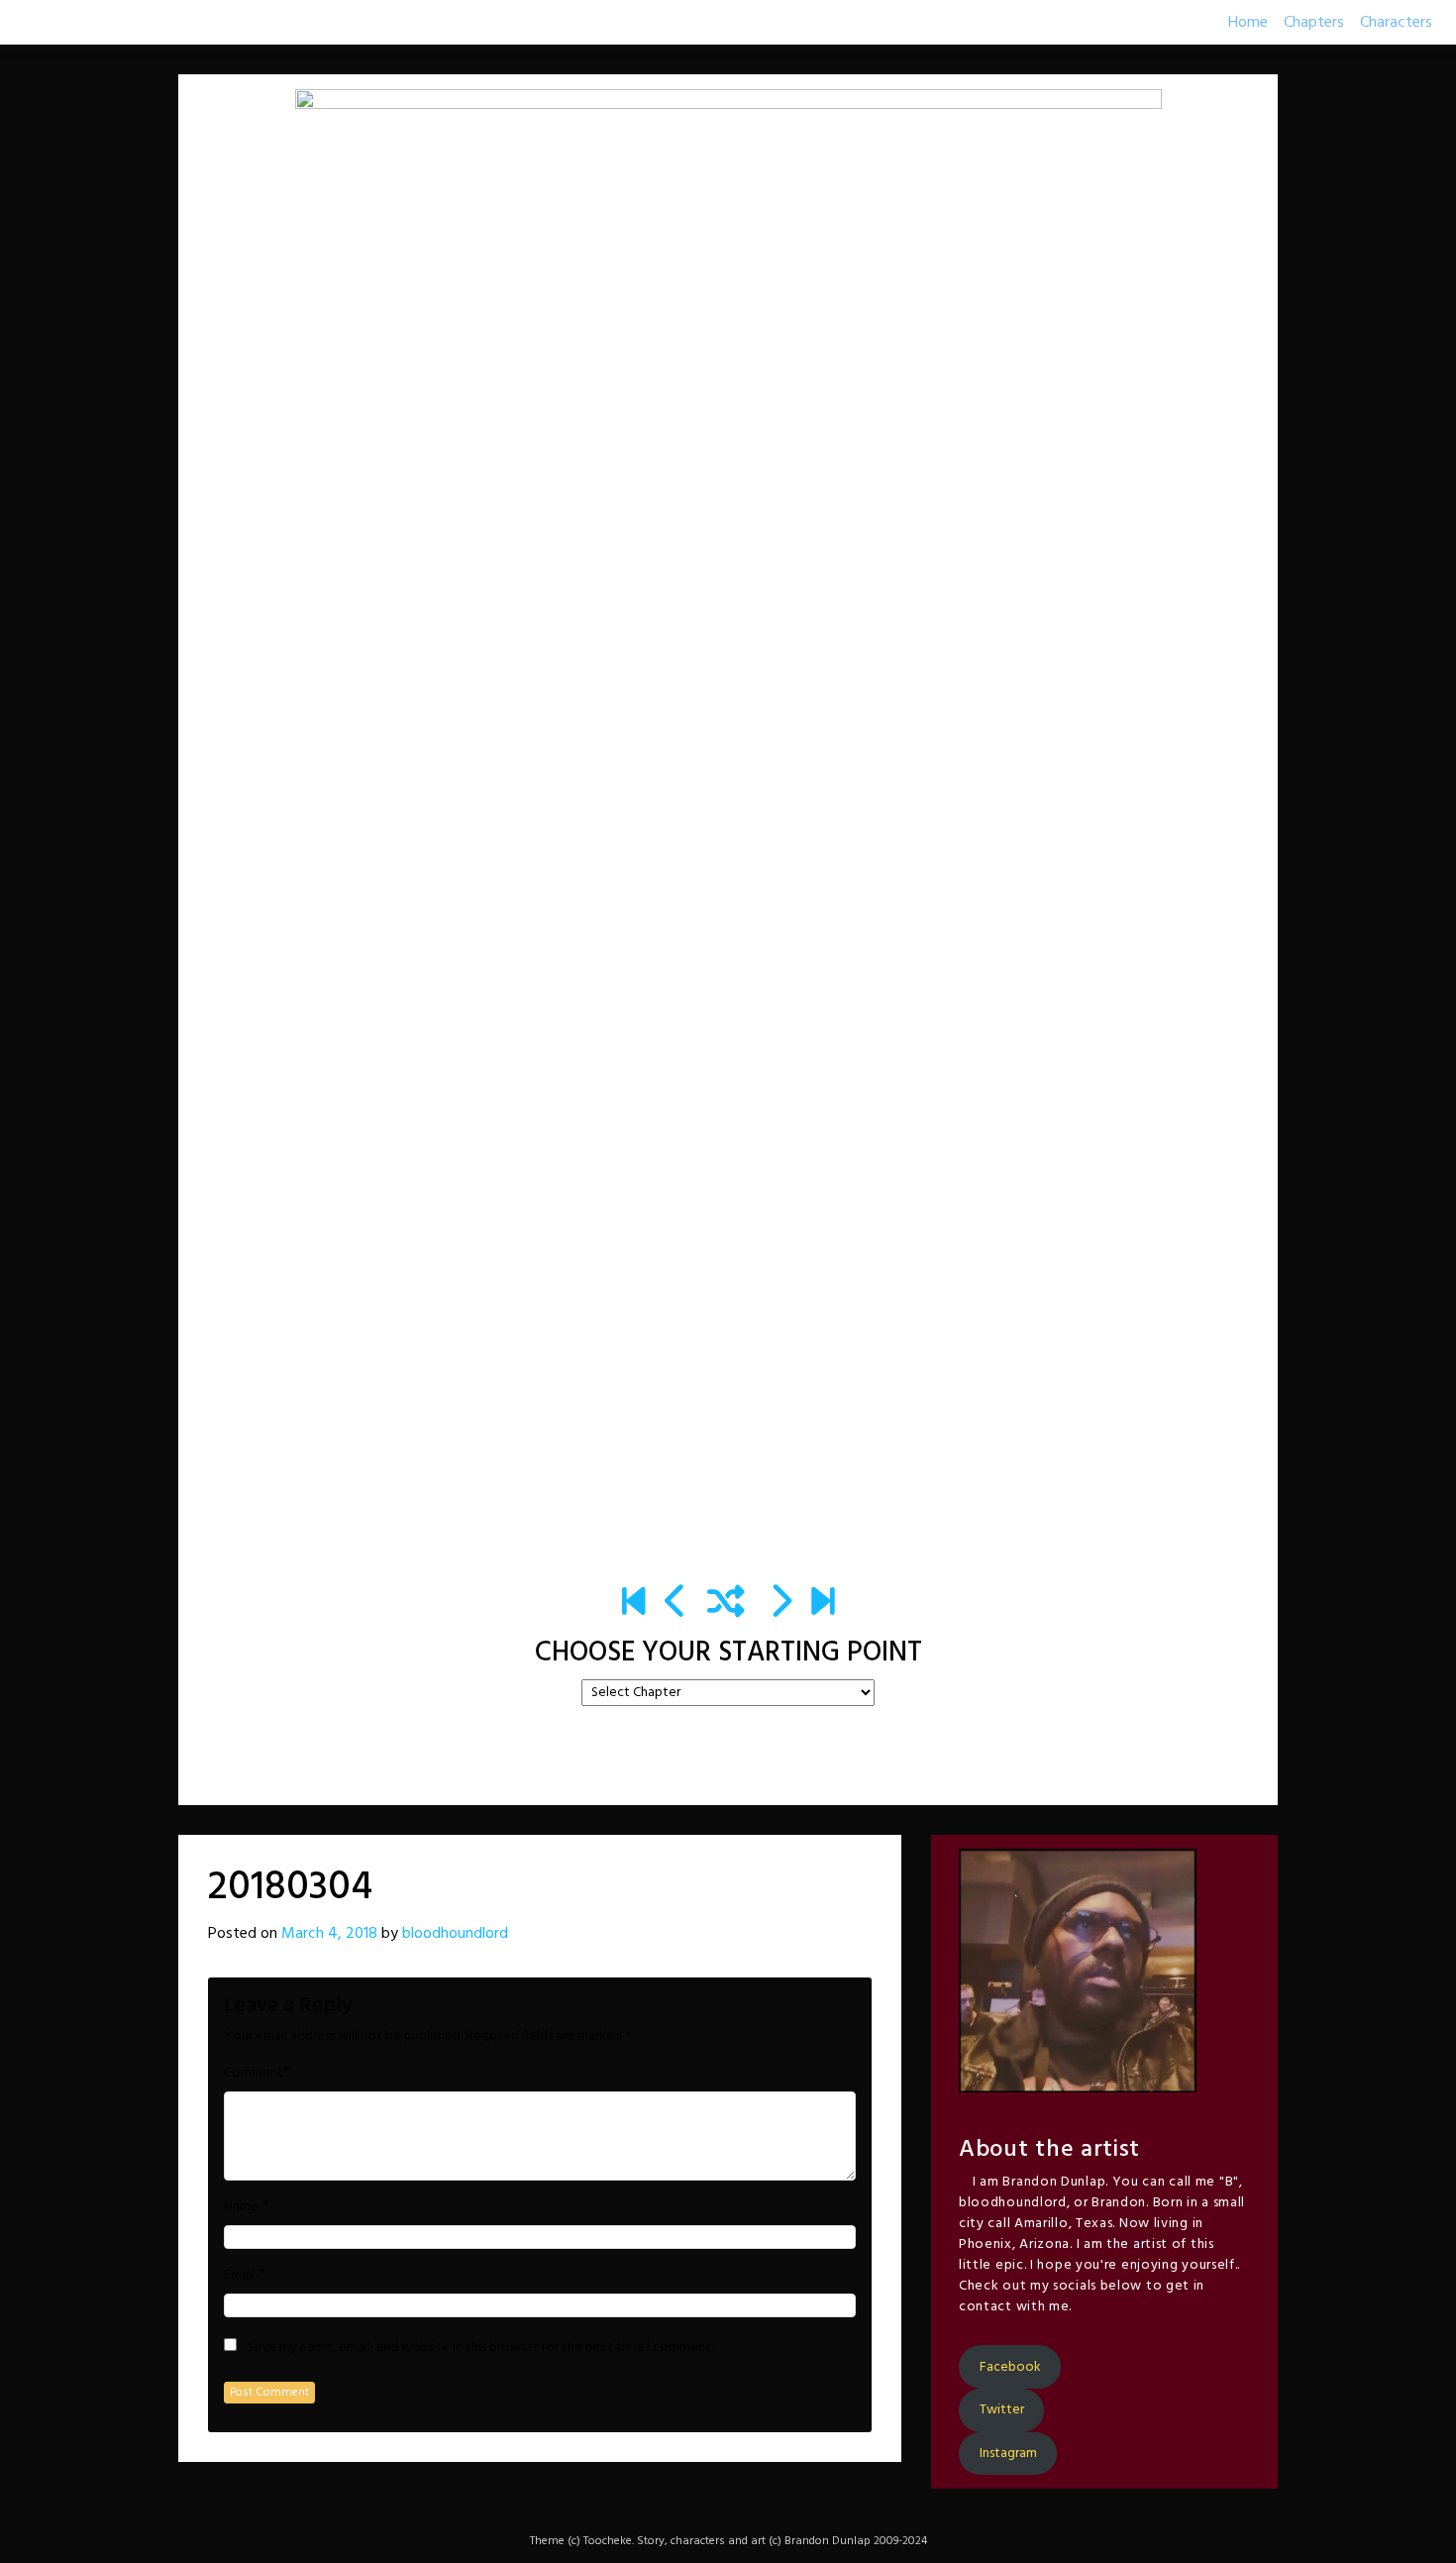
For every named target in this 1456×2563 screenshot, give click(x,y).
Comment (254, 2074)
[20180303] (676, 1604)
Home (1248, 23)
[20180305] (780, 1604)
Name (241, 2207)
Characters (1396, 23)
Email (239, 2276)
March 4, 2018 (329, 1934)
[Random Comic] (726, 1604)
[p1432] (823, 1604)
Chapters (1314, 23)
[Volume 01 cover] (633, 1604)
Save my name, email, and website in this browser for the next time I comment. (480, 2348)
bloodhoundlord (455, 1934)
